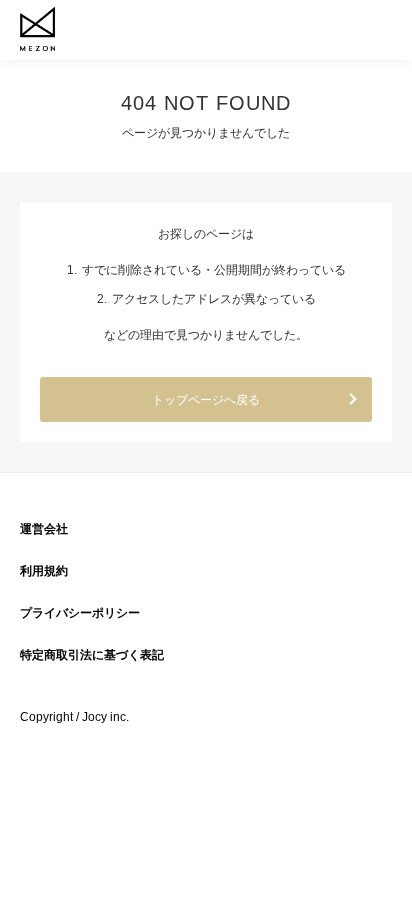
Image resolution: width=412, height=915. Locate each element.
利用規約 (44, 571)
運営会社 (44, 529)
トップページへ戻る (206, 400)
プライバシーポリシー (80, 613)
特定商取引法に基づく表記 (92, 655)
